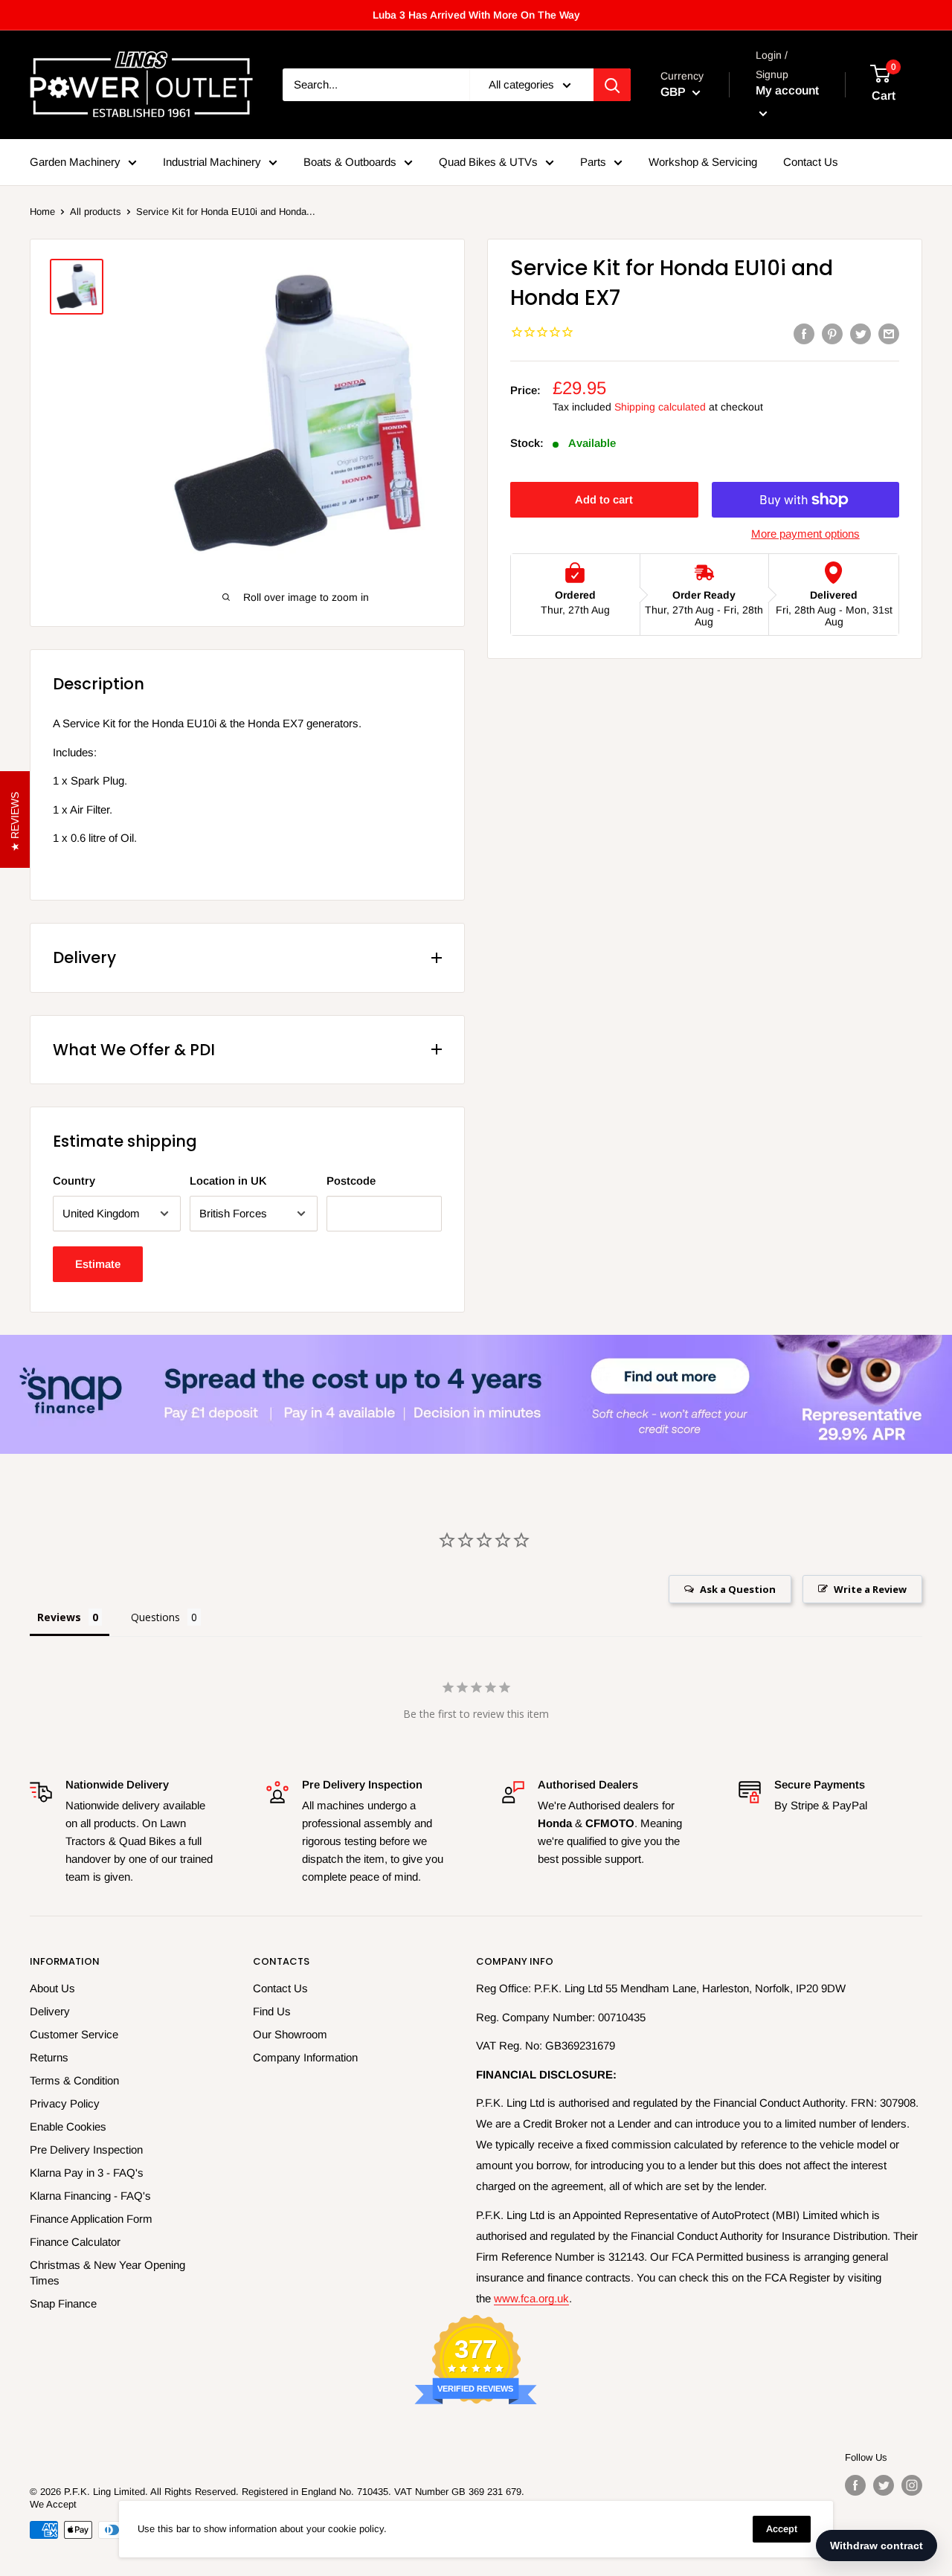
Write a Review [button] (870, 1589)
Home (42, 212)
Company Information (305, 2057)
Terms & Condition (74, 2080)
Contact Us (811, 162)
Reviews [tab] (59, 1617)
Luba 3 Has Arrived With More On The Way (476, 15)
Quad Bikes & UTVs (488, 162)
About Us (52, 1988)
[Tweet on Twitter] (861, 334)
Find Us (272, 2011)
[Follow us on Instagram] (912, 2485)
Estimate (98, 1264)
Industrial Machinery (212, 162)
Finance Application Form (91, 2219)
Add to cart (604, 499)
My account (787, 91)
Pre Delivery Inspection (86, 2150)
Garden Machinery (75, 162)
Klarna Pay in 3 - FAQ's (87, 2173)
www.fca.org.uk (531, 2298)
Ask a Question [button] (738, 1589)
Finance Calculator (75, 2242)
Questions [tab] (155, 1617)
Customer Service (74, 2034)
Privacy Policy (65, 2103)
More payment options (805, 534)
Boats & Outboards (350, 162)
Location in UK (228, 1181)
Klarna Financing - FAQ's (90, 2196)
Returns (49, 2057)
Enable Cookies (68, 2126)
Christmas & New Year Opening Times (107, 2273)
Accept (782, 2529)
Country (74, 1181)
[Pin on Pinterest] (832, 334)
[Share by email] (889, 334)
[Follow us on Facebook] (855, 2485)
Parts (593, 162)
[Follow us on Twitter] (884, 2485)
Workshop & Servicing (703, 162)
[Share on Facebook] (804, 334)
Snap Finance (63, 2303)
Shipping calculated (660, 407)
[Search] (612, 85)
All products (96, 212)
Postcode (351, 1181)
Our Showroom (290, 2034)
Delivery (50, 2011)
